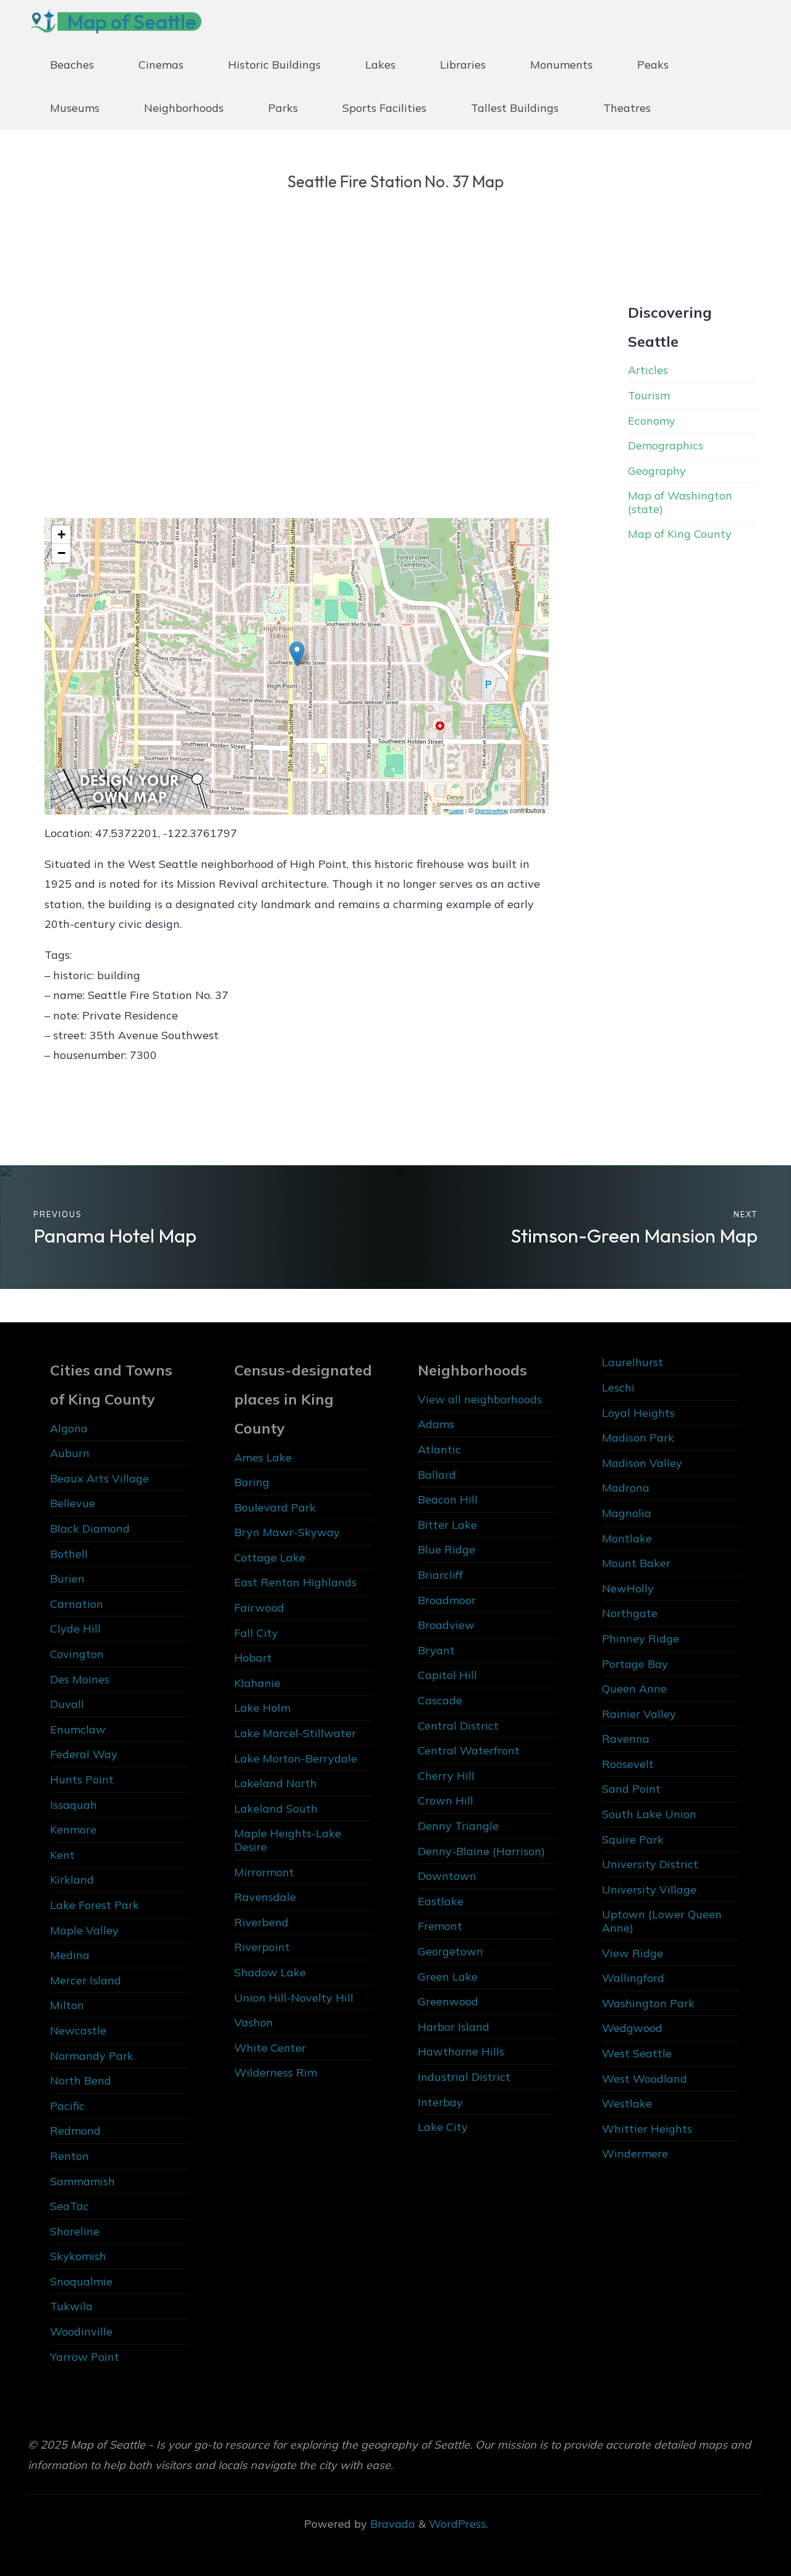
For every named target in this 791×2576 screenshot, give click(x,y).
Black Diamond (90, 1528)
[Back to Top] (743, 2528)
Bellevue (73, 1503)
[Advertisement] (297, 385)
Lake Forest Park (95, 1905)
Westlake (627, 2103)
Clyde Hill (75, 1629)
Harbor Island (454, 2027)
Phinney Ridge (641, 1639)
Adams (436, 1424)
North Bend (81, 2081)
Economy (652, 421)
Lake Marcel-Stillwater (295, 1733)
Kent (62, 1855)
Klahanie (257, 1683)
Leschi (618, 1388)
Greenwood (448, 2001)
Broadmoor (447, 1600)
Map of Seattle (132, 22)
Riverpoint (262, 1947)
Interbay (440, 2102)
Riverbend (261, 1922)
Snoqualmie (81, 2281)
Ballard (437, 1475)
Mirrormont (264, 1872)
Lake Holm (262, 1708)
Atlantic (439, 1449)
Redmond (75, 2131)
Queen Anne (634, 1689)
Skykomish (78, 2256)
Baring (252, 1482)
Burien (67, 1579)
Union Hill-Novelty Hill (294, 1998)
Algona (69, 1428)
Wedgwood (632, 2028)
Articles (648, 370)
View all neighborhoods (480, 1399)
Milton (67, 2005)
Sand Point (631, 1789)
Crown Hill (446, 1800)
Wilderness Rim (276, 2072)
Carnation (77, 1604)
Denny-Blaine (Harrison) (481, 1851)
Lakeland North (276, 1783)
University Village (649, 1889)
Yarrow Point (85, 2357)
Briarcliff (440, 1575)
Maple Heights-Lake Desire (288, 1840)
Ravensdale (265, 1897)
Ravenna (626, 1739)
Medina (70, 1955)
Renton (70, 2156)
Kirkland (72, 1880)
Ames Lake (263, 1457)
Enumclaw (78, 1729)
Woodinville (81, 2332)
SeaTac (70, 2206)
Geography (657, 471)
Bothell (69, 1554)
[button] (297, 654)
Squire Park (633, 1839)
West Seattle (637, 2053)
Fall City (256, 1633)
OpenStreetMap (492, 810)
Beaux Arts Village (99, 1478)
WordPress (457, 2524)
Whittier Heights (647, 2129)
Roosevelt (628, 1764)
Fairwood (259, 1608)
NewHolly (628, 1588)
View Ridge (632, 1953)
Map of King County (680, 534)
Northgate (630, 1613)
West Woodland (645, 2079)
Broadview (446, 1625)
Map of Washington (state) (680, 502)
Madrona (626, 1488)
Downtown (447, 1876)
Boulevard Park (275, 1507)
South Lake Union (649, 1814)
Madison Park (638, 1438)
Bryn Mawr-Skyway (287, 1532)
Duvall (67, 1704)
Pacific (67, 2106)
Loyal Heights (638, 1413)
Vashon (254, 2022)
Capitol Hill (447, 1675)
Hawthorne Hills (461, 2051)
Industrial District (464, 2077)
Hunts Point (82, 1779)
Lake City (443, 2127)
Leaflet (456, 810)
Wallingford (633, 1978)
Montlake (627, 1538)
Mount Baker (636, 1563)
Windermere (635, 2153)
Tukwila (71, 2306)
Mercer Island (86, 1980)
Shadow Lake (270, 1972)
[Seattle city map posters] (130, 787)
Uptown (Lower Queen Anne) (662, 1921)
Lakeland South (276, 1809)
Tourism (649, 395)
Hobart (253, 1658)
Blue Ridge (446, 1549)
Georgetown (450, 1951)
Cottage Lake (270, 1558)
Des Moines (80, 1679)
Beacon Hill (448, 1499)
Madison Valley (642, 1463)
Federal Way (84, 1754)
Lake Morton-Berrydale (296, 1758)
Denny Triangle (458, 1826)
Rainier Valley (639, 1714)
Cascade (440, 1700)
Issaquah (74, 1805)
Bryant (436, 1650)
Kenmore (73, 1830)
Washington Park (648, 2003)
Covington (77, 1654)
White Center (270, 2048)
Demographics (666, 445)
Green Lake (448, 1977)
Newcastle (78, 2030)
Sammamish (82, 2181)
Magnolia (627, 1513)
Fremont (440, 1926)
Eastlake (441, 1901)
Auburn (70, 1453)
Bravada (391, 2524)
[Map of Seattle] (43, 21)
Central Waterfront (469, 1750)
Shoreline (75, 2231)
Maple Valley (84, 1930)
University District (650, 1864)
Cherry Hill (446, 1776)
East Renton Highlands (295, 1582)
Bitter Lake (447, 1525)
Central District (458, 1726)
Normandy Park (92, 2056)
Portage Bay (635, 1664)
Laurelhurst (632, 1362)
